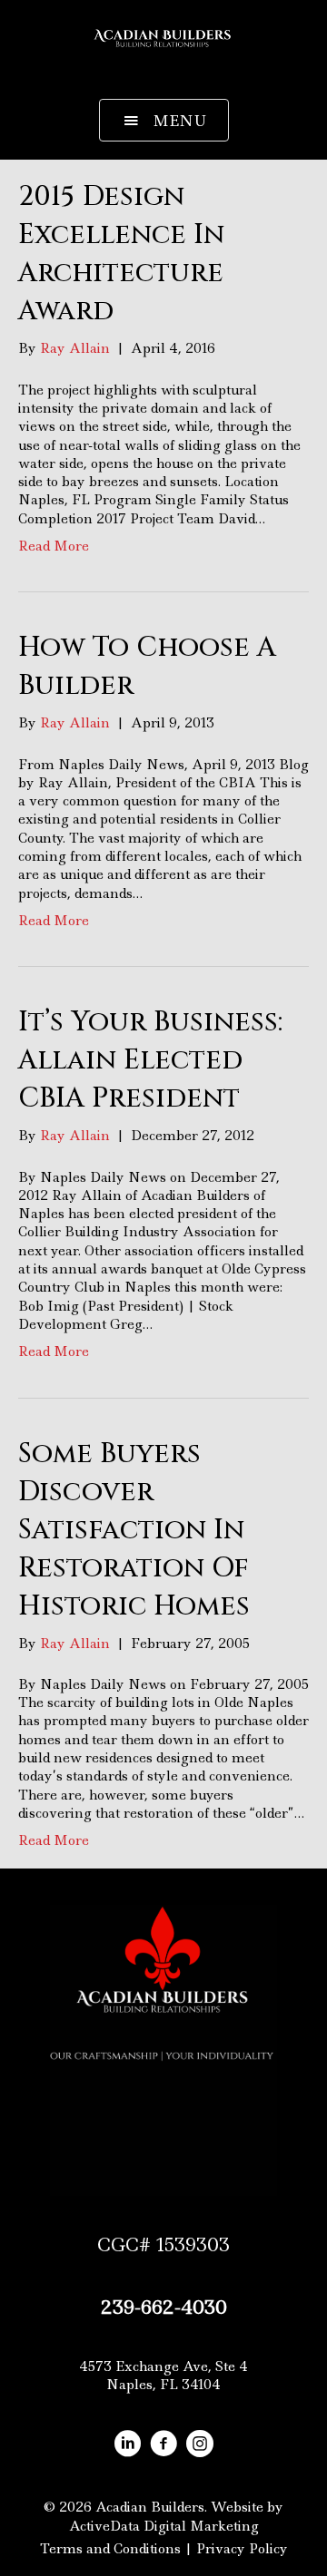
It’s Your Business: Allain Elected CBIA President (150, 1060)
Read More (54, 546)
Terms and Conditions (110, 2549)
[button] (164, 121)
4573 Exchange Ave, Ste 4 (163, 2366)
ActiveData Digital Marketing (164, 2526)
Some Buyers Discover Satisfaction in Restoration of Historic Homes (134, 1530)
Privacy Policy (242, 2549)
